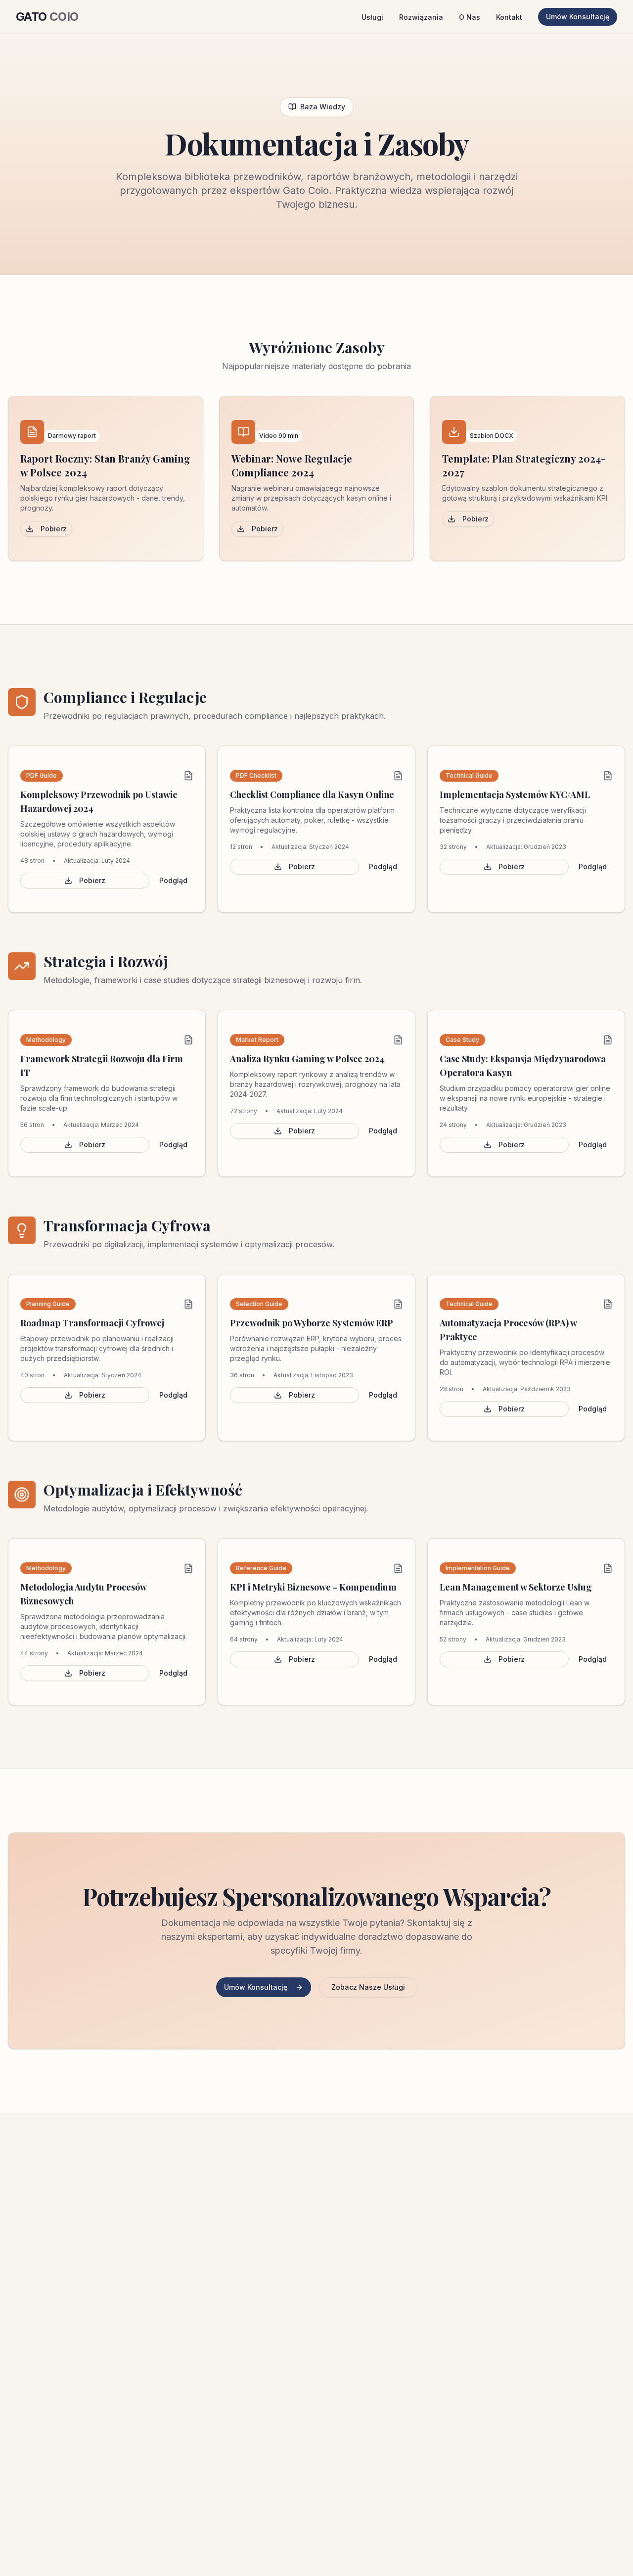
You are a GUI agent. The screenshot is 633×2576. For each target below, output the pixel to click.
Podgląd (173, 880)
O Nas (470, 17)
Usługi (372, 17)
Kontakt (509, 17)
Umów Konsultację (578, 17)
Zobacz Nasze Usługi (368, 1987)
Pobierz (54, 529)
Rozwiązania (421, 17)
